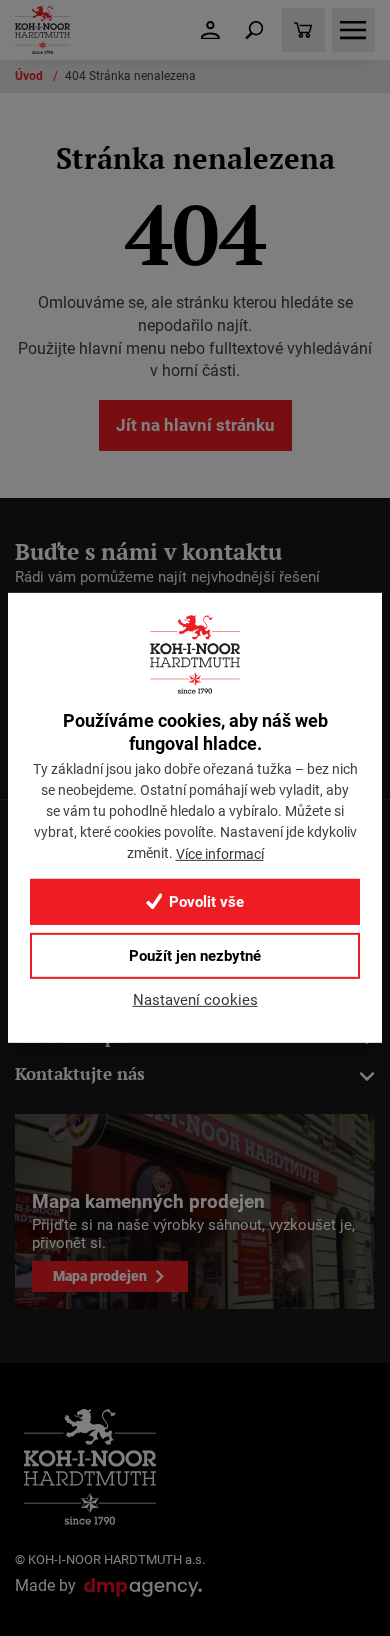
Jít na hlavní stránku (195, 425)
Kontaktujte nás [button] (80, 1073)
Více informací (220, 853)
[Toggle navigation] (254, 30)
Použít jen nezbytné (195, 956)
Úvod (30, 76)
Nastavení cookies (195, 1000)
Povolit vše (204, 902)
